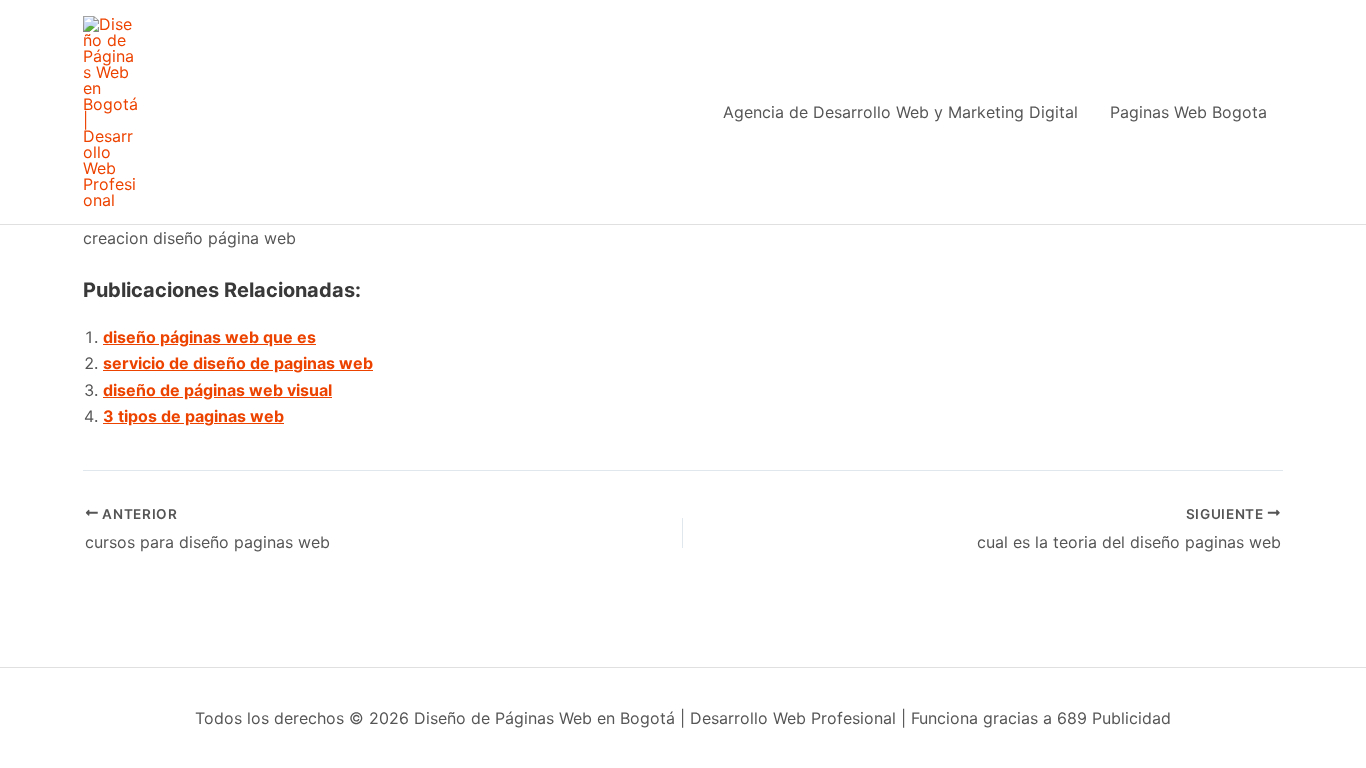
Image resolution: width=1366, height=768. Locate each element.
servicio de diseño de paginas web (238, 363)
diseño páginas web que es (209, 337)
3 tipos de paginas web (193, 416)
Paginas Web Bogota (1188, 112)
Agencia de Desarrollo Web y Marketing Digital (900, 112)
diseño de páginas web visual (217, 390)
